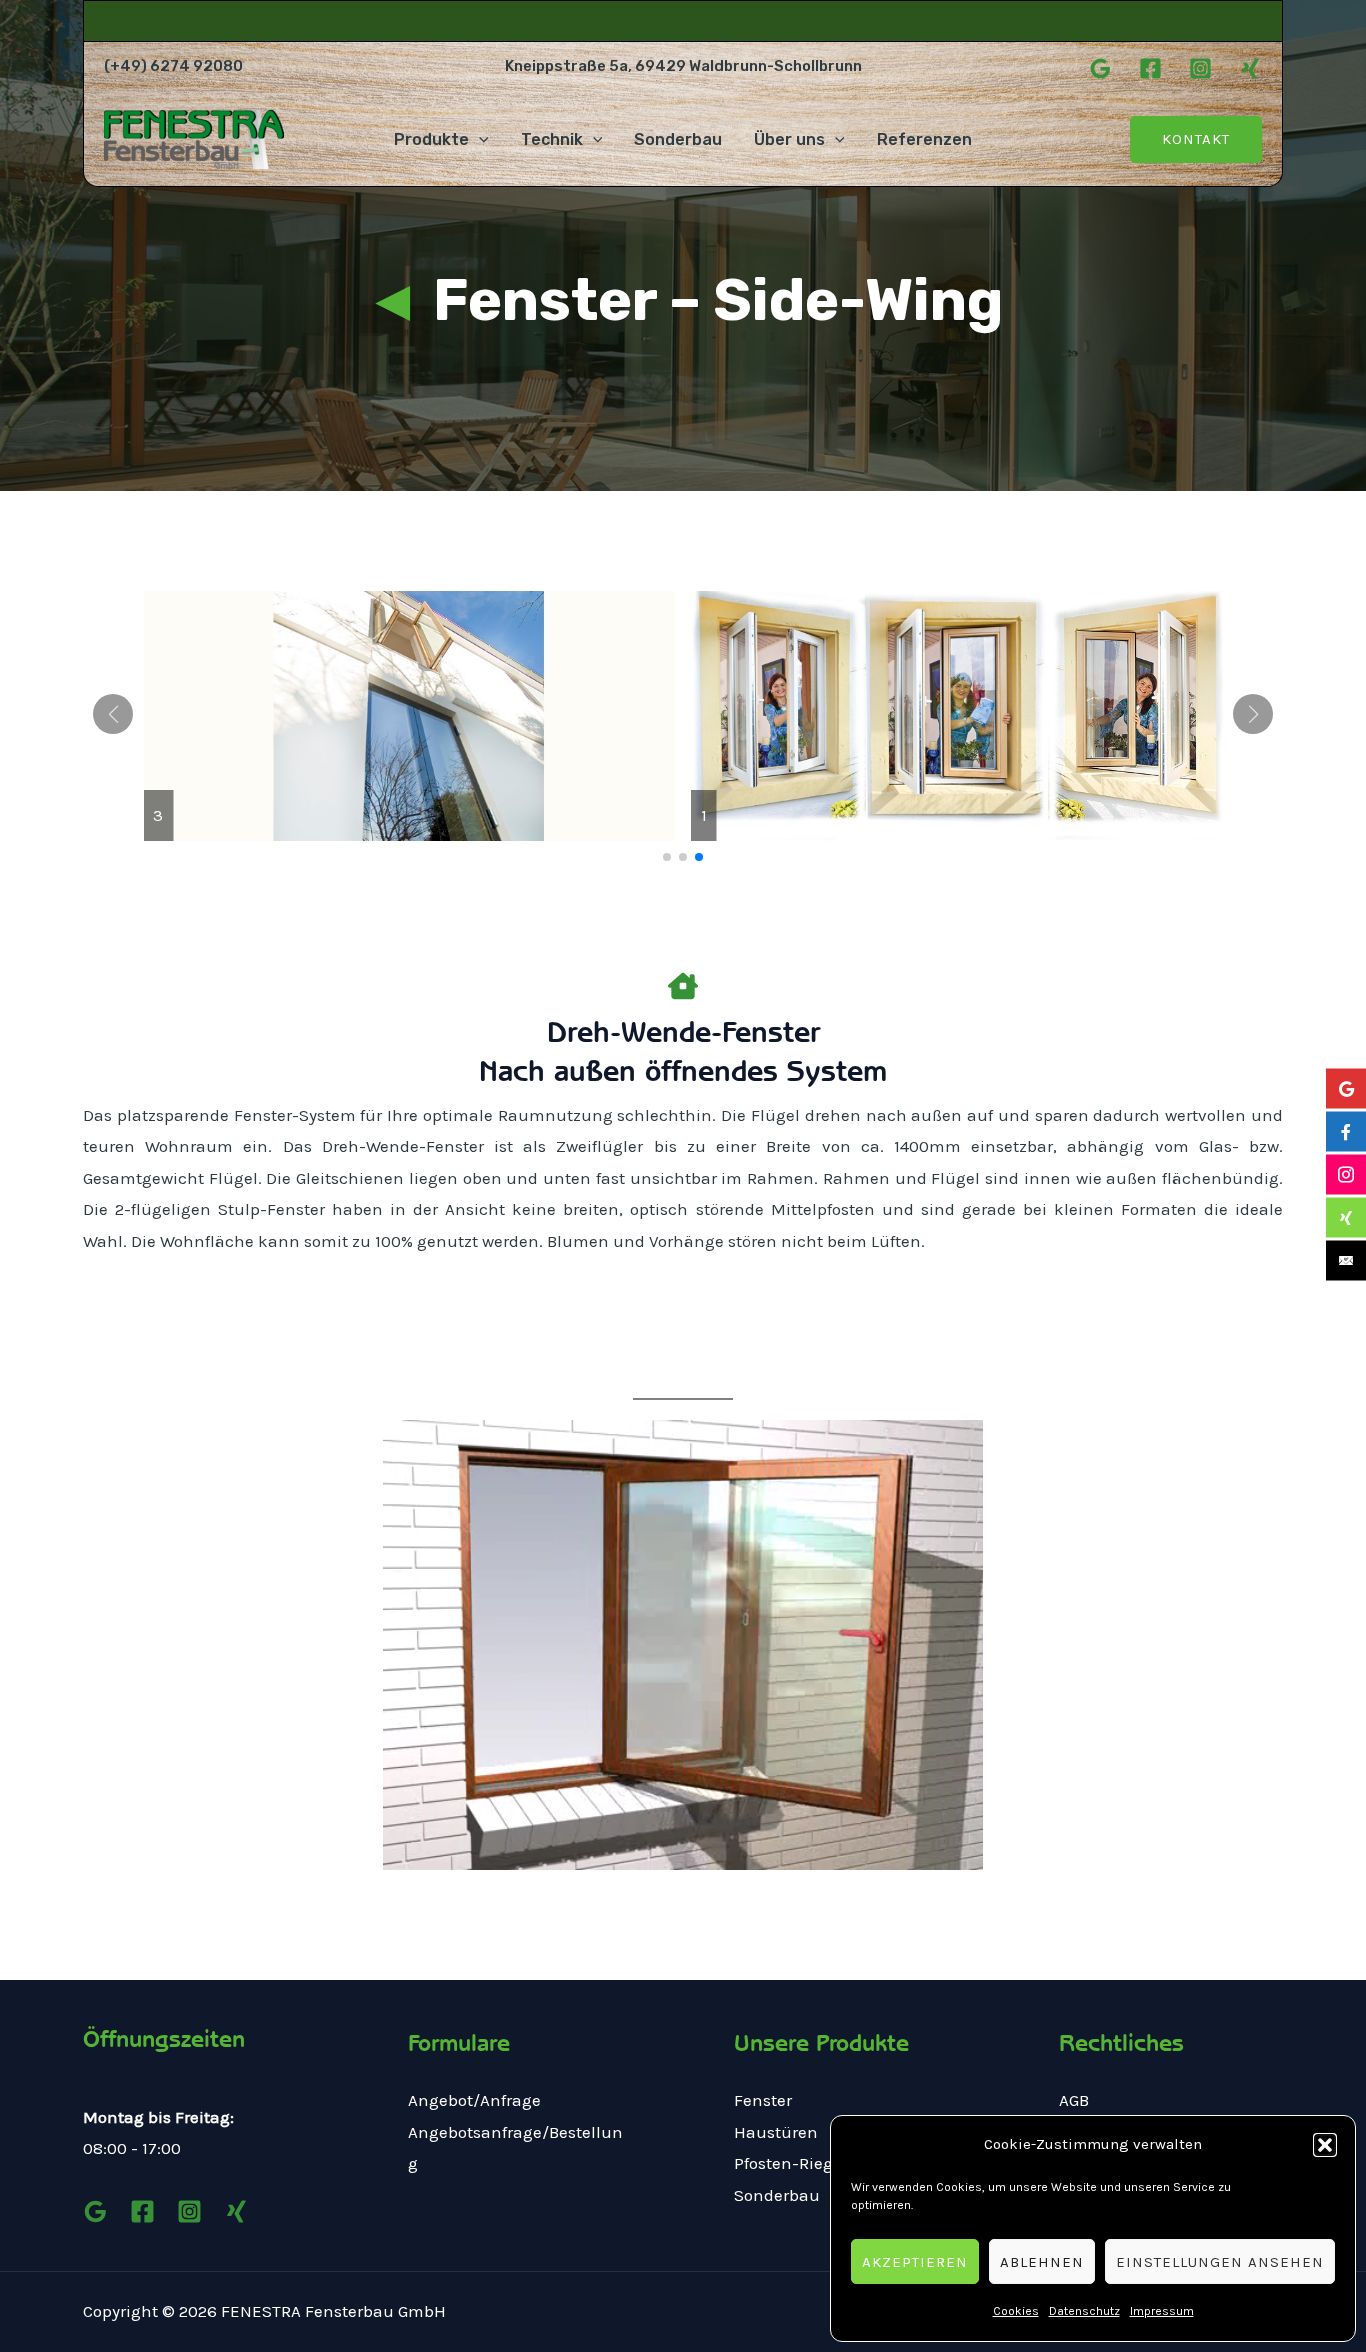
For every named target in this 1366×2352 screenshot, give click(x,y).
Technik (552, 139)
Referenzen (924, 139)
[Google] (1100, 68)
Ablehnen (1042, 2262)
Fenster (763, 2100)
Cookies (1016, 2311)
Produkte (431, 139)
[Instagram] (1200, 68)
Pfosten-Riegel (790, 2163)
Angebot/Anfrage (474, 2100)
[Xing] (1250, 68)
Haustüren (776, 2132)
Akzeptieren (915, 2262)
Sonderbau (678, 139)
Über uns (789, 139)
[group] (409, 716)
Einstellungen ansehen (1220, 2262)
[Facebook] (1150, 68)
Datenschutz (1084, 2311)
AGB (1074, 2100)
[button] (1325, 2145)
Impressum (1162, 2311)
